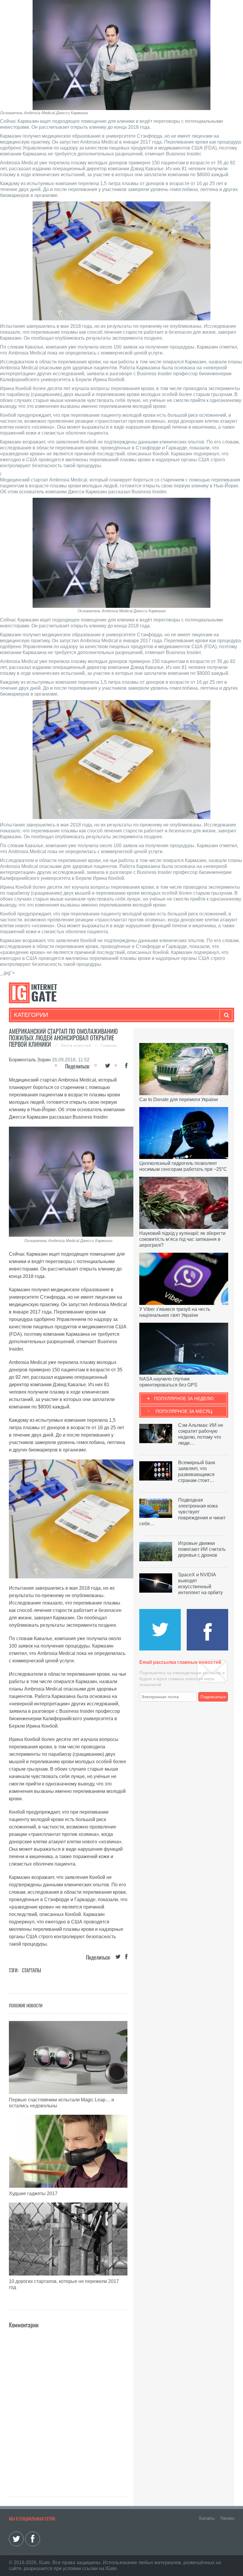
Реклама (227, 2518)
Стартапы (32, 1970)
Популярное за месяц (184, 1411)
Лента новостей (77, 1045)
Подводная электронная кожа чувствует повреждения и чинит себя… (182, 1512)
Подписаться (213, 1697)
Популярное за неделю (184, 1398)
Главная (109, 1045)
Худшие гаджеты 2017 (33, 2193)
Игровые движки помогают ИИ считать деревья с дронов (202, 1549)
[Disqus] (68, 2404)
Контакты (207, 2518)
